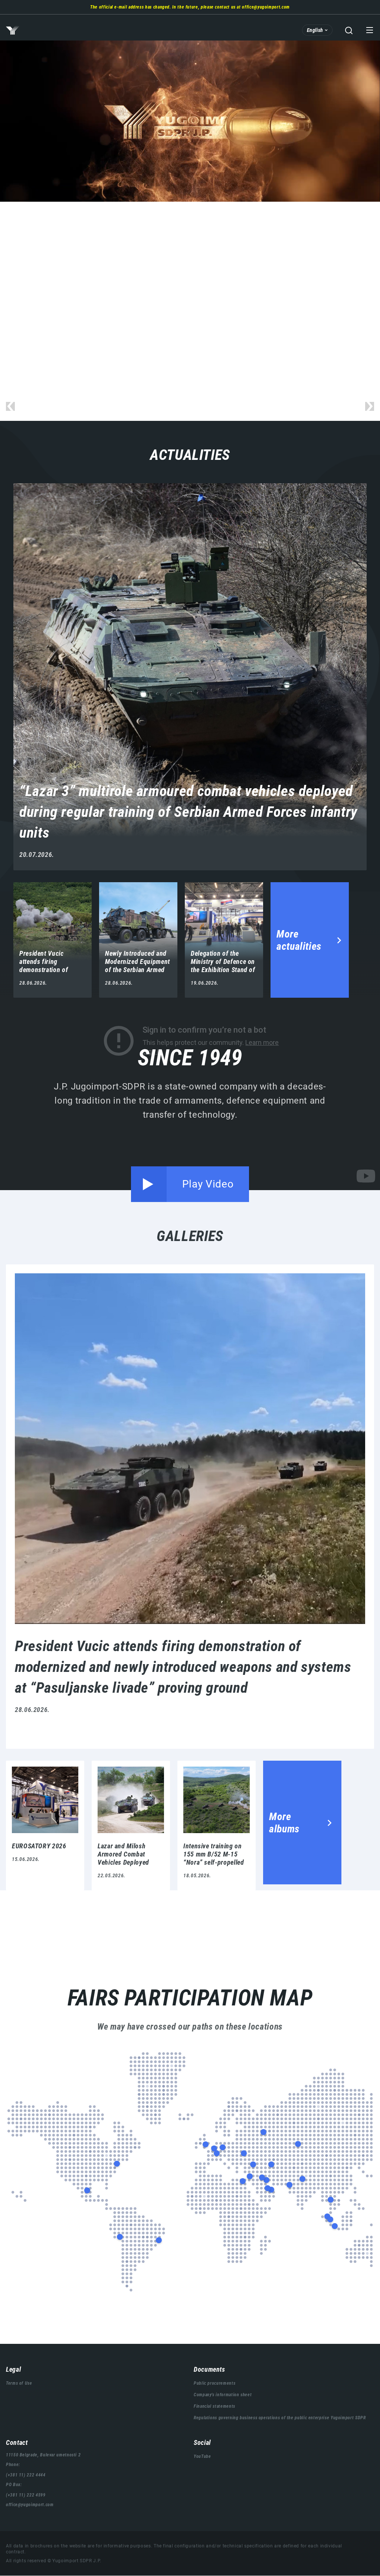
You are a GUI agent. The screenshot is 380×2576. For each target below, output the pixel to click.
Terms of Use (19, 2383)
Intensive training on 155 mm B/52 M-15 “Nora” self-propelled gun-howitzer (217, 1825)
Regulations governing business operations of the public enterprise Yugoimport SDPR (280, 2418)
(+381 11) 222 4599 (26, 2495)
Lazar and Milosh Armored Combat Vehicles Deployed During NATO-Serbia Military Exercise (131, 1825)
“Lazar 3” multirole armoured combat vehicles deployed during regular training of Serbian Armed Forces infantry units (190, 677)
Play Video (208, 1184)
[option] (190, 121)
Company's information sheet (223, 2395)
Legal (13, 2369)
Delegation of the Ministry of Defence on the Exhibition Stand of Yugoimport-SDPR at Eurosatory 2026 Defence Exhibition (224, 940)
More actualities (299, 940)
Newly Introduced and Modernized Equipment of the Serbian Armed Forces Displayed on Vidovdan (138, 940)
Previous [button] (10, 406)
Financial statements (214, 2406)
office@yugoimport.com (266, 7)
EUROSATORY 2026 (45, 1825)
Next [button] (370, 406)
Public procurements (214, 2383)
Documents (209, 2369)
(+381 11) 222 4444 (26, 2475)
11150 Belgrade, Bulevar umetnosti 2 (43, 2455)
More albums (284, 1823)
